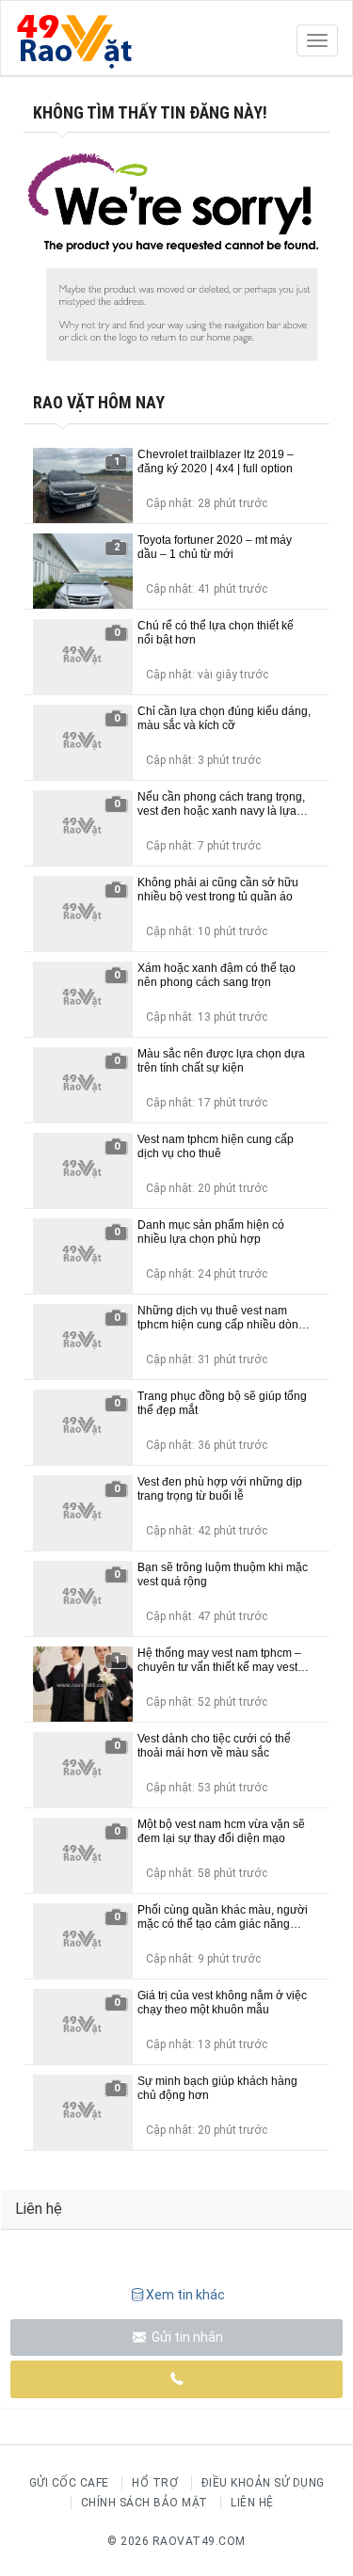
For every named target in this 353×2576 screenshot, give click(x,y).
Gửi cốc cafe (69, 2483)
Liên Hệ (252, 2503)
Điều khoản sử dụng (263, 2483)
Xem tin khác (185, 2295)
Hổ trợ (155, 2483)
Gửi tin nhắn (186, 2337)
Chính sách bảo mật (144, 2503)
